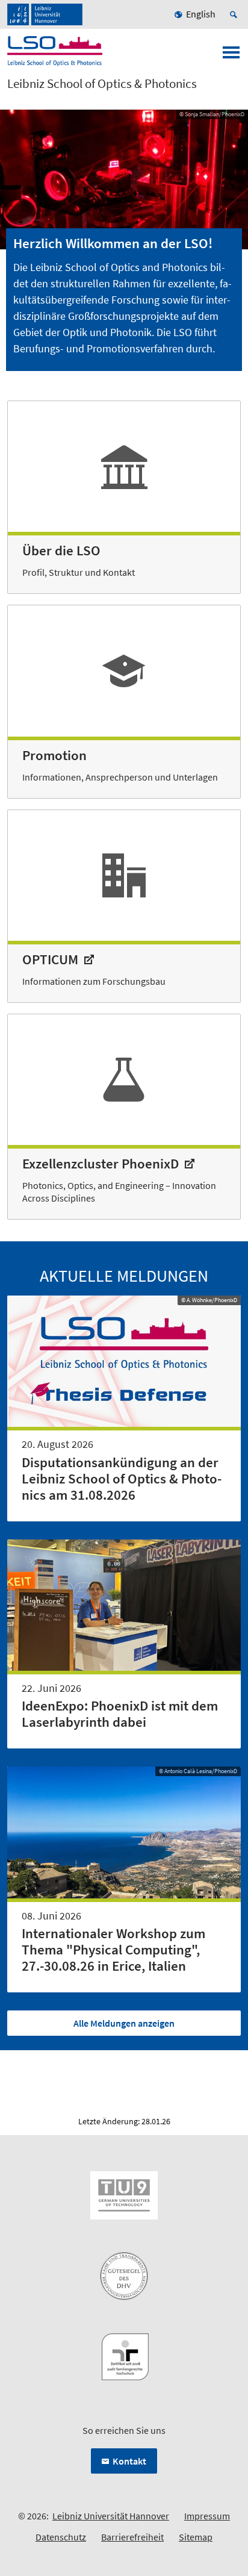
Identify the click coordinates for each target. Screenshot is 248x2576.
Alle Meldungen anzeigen (124, 2023)
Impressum (207, 2516)
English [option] (201, 14)
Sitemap (196, 2537)
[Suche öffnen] (235, 14)
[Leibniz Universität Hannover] (45, 14)
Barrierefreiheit (132, 2537)
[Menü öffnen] (231, 56)
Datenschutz (61, 2537)
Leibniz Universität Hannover (111, 2516)
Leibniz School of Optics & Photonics (102, 84)
